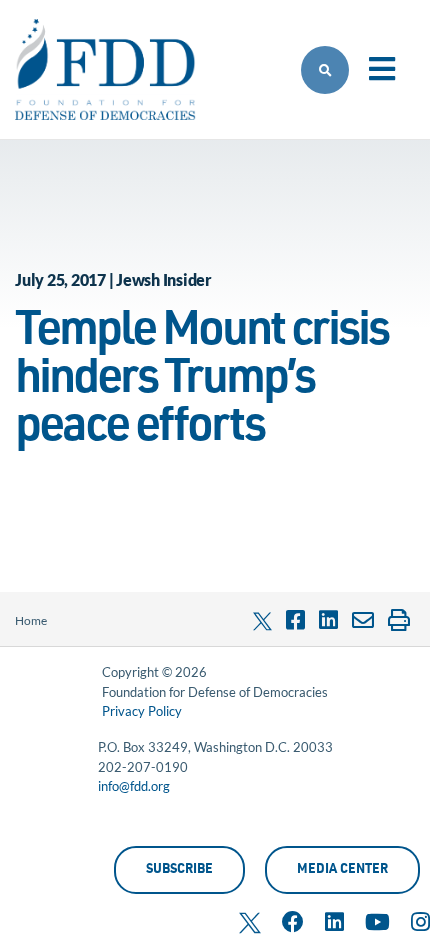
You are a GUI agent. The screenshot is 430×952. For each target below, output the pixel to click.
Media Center (342, 870)
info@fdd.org (134, 786)
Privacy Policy (142, 711)
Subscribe (179, 870)
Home (31, 620)
